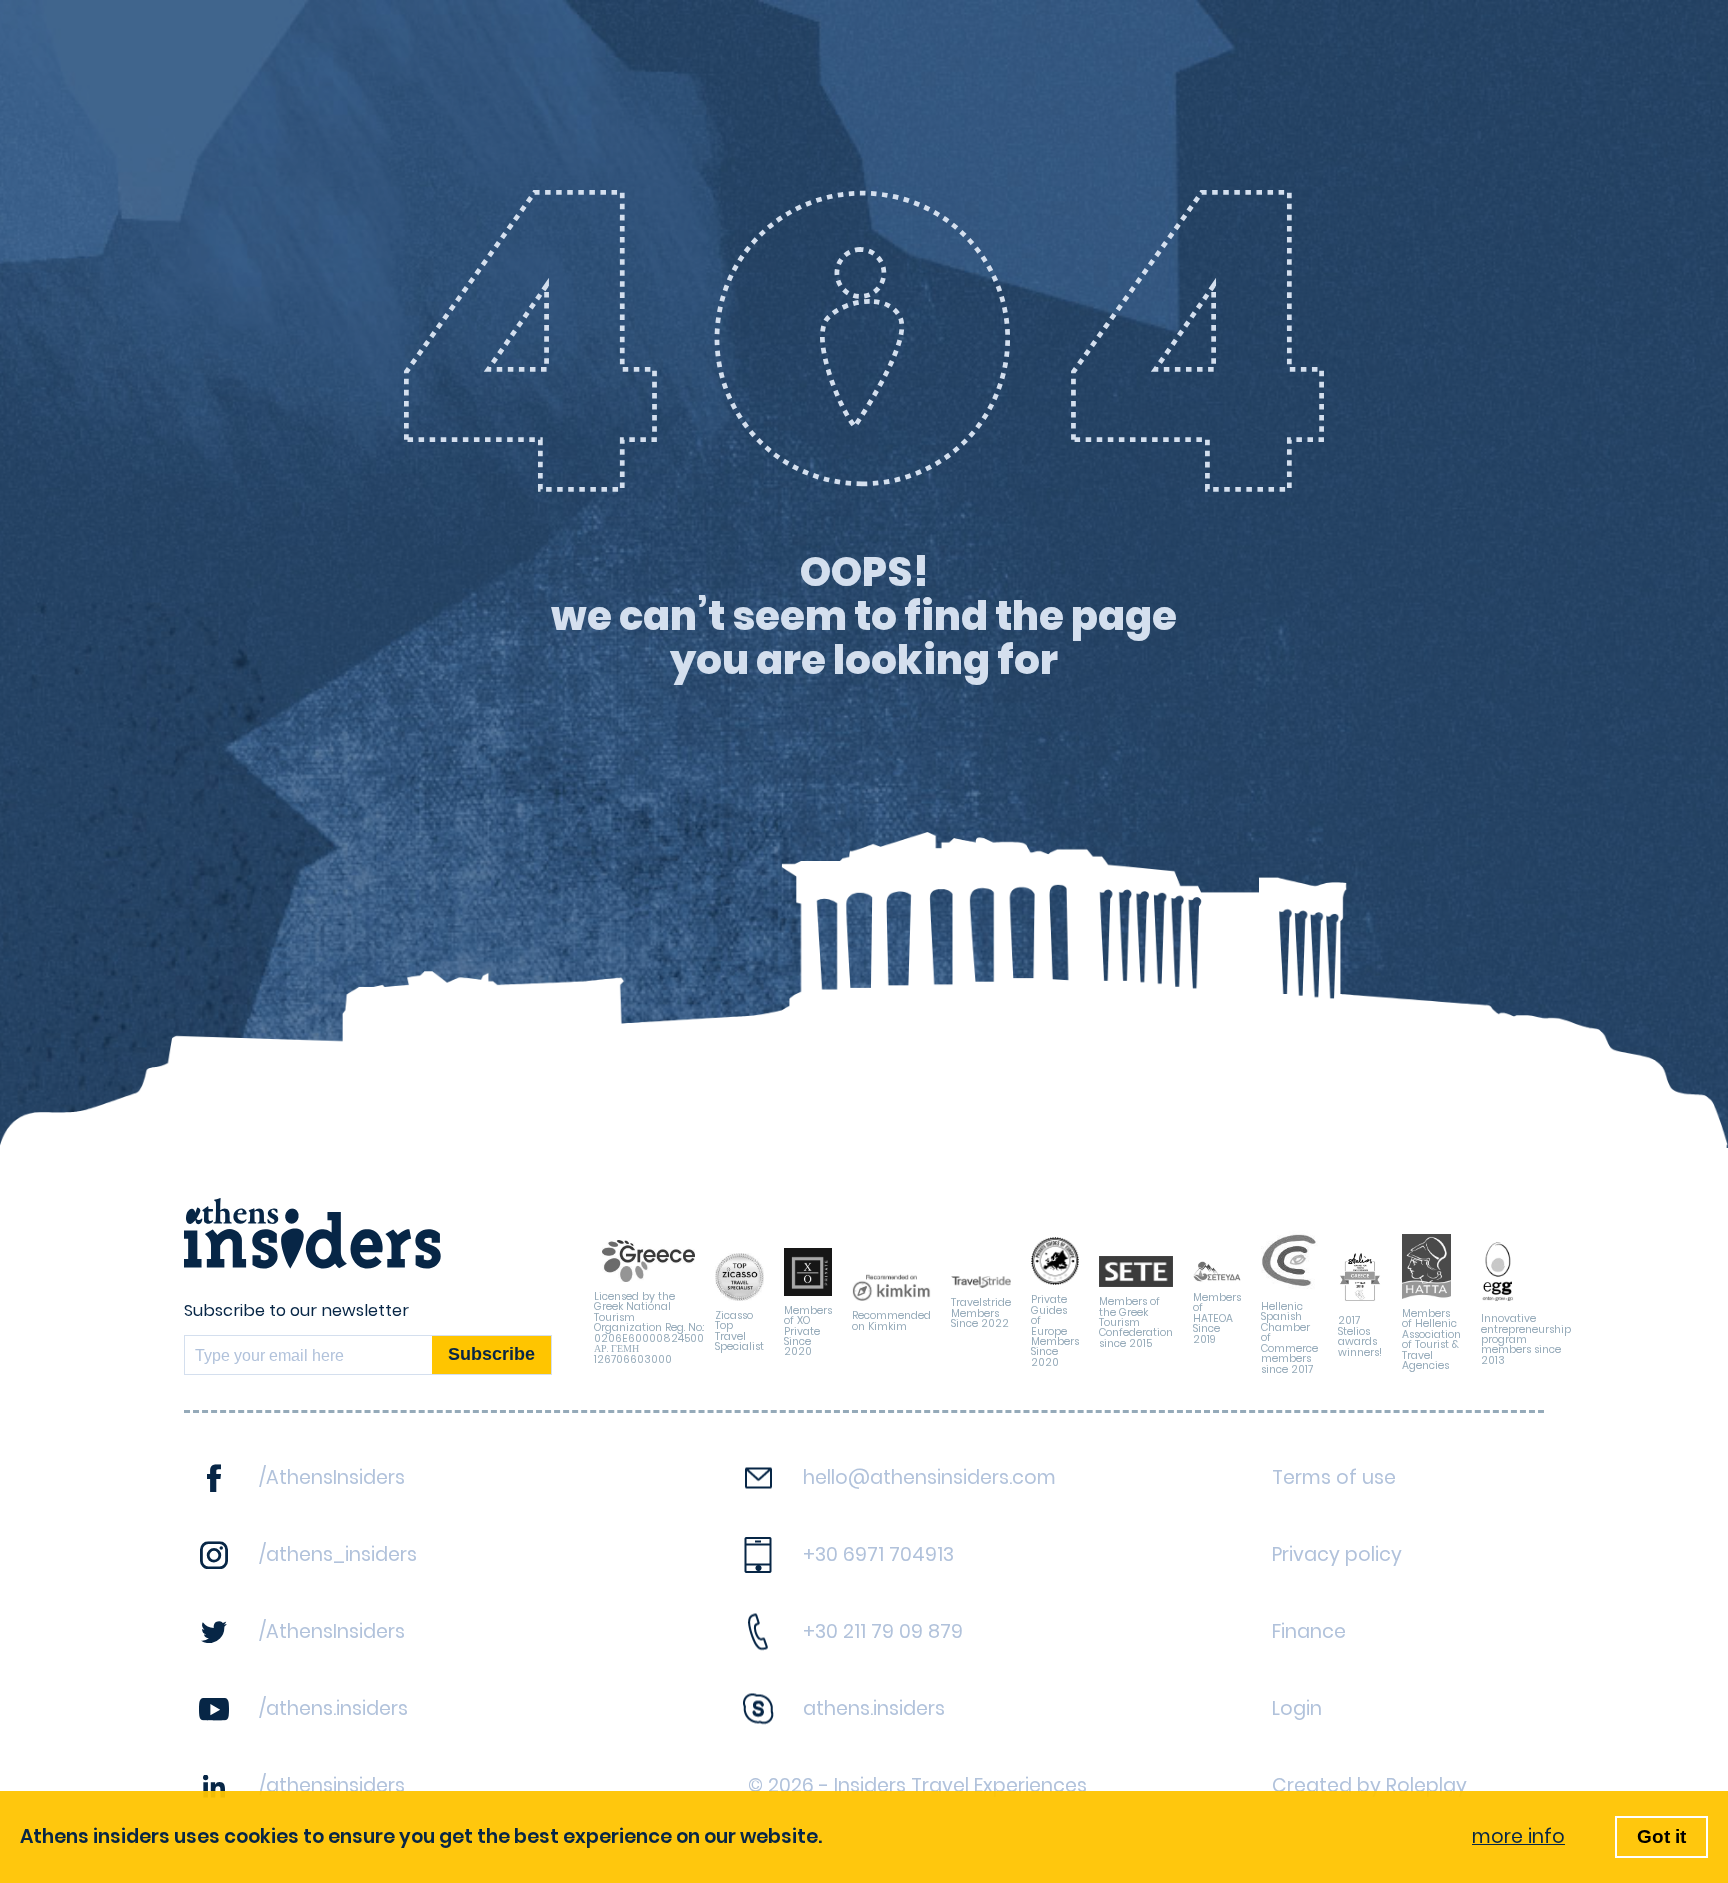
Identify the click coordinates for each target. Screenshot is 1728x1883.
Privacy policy (1337, 1554)
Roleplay (1426, 1785)
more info (1518, 1836)
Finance (1309, 1631)
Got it (1661, 1836)
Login (1297, 1708)
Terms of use (1334, 1477)
